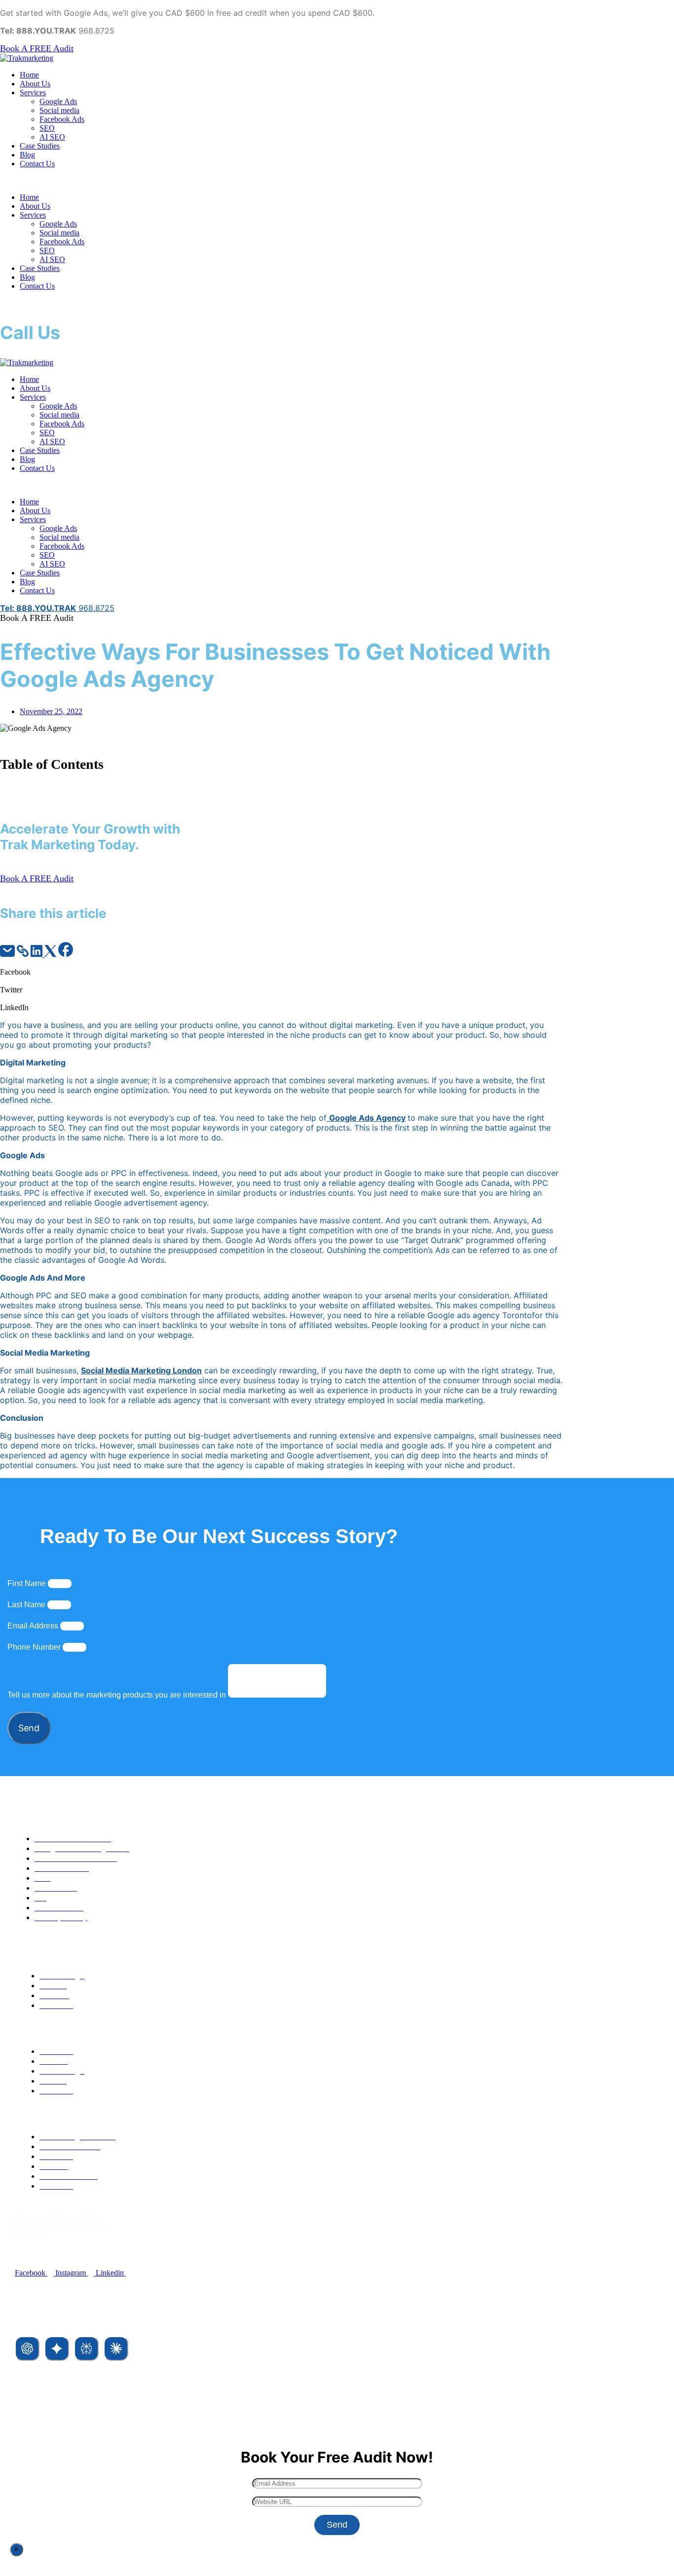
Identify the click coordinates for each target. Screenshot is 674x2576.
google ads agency (367, 1118)
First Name (28, 1583)
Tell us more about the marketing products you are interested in (118, 1695)
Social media (59, 110)
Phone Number (35, 1647)
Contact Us (37, 164)
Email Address (34, 1626)
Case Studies (40, 146)
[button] (337, 181)
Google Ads (58, 101)
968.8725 (57, 608)
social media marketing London (141, 1370)
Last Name (27, 1605)
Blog (27, 155)
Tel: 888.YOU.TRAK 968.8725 (70, 2254)
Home (29, 75)
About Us (35, 84)
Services (33, 93)
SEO (47, 128)
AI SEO (52, 137)
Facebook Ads (62, 119)
